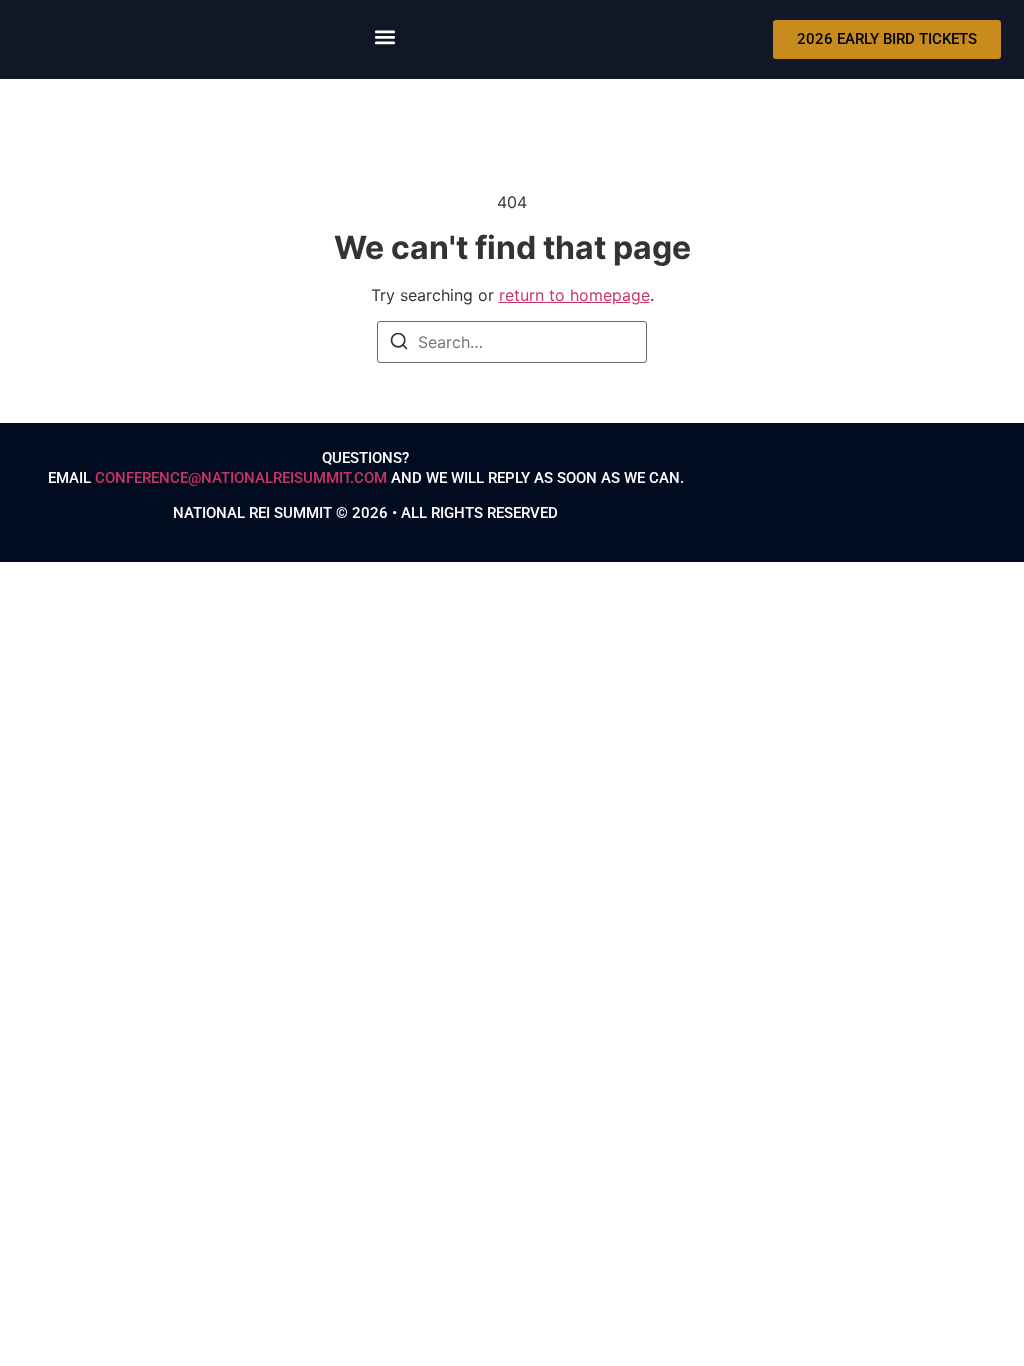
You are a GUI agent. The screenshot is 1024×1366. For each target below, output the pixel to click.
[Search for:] (512, 342)
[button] (385, 36)
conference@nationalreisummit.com (241, 478)
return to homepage (574, 295)
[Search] (399, 344)
